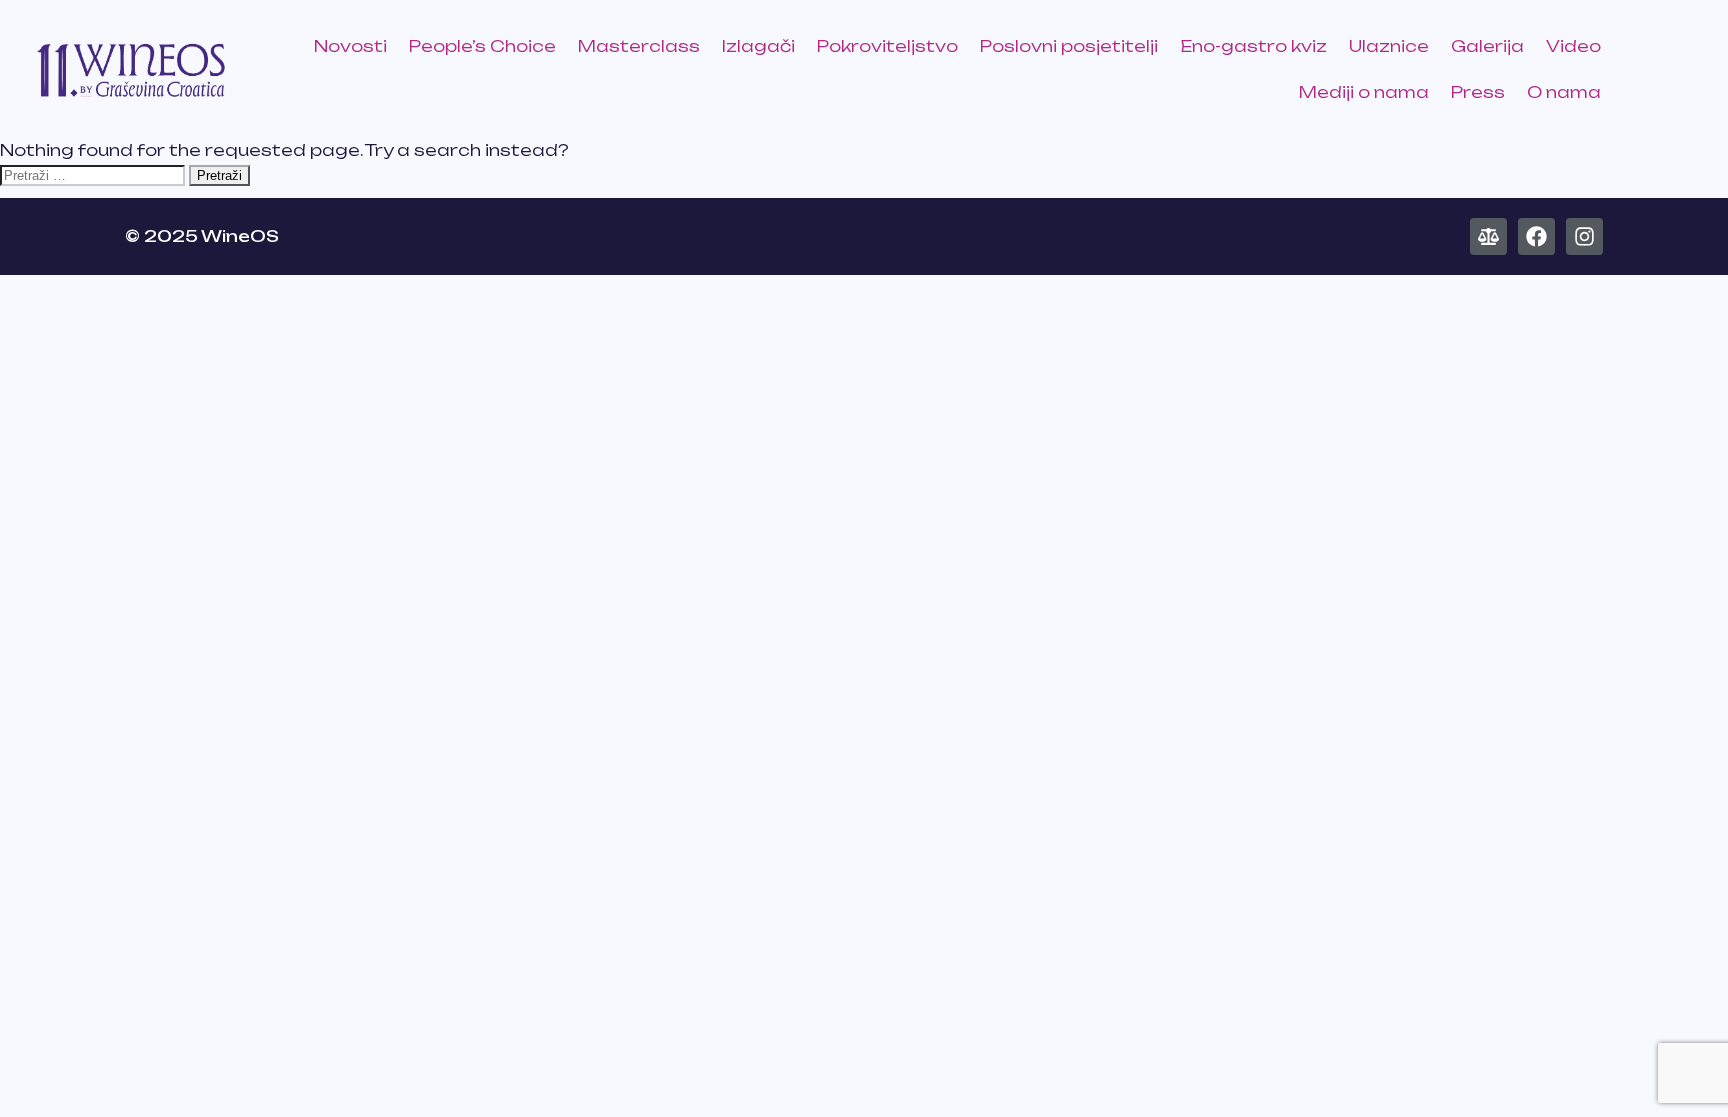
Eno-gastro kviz (1253, 46)
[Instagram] (1584, 236)
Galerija (1487, 46)
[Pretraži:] (92, 174)
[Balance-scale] (1488, 236)
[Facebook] (1536, 236)
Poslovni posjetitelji (1069, 46)
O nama (1564, 92)
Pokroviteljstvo (887, 46)
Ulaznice (1389, 46)
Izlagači (758, 46)
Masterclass (639, 46)
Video (1573, 46)
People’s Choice (482, 46)
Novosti (350, 46)
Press (1478, 92)
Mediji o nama (1364, 92)
